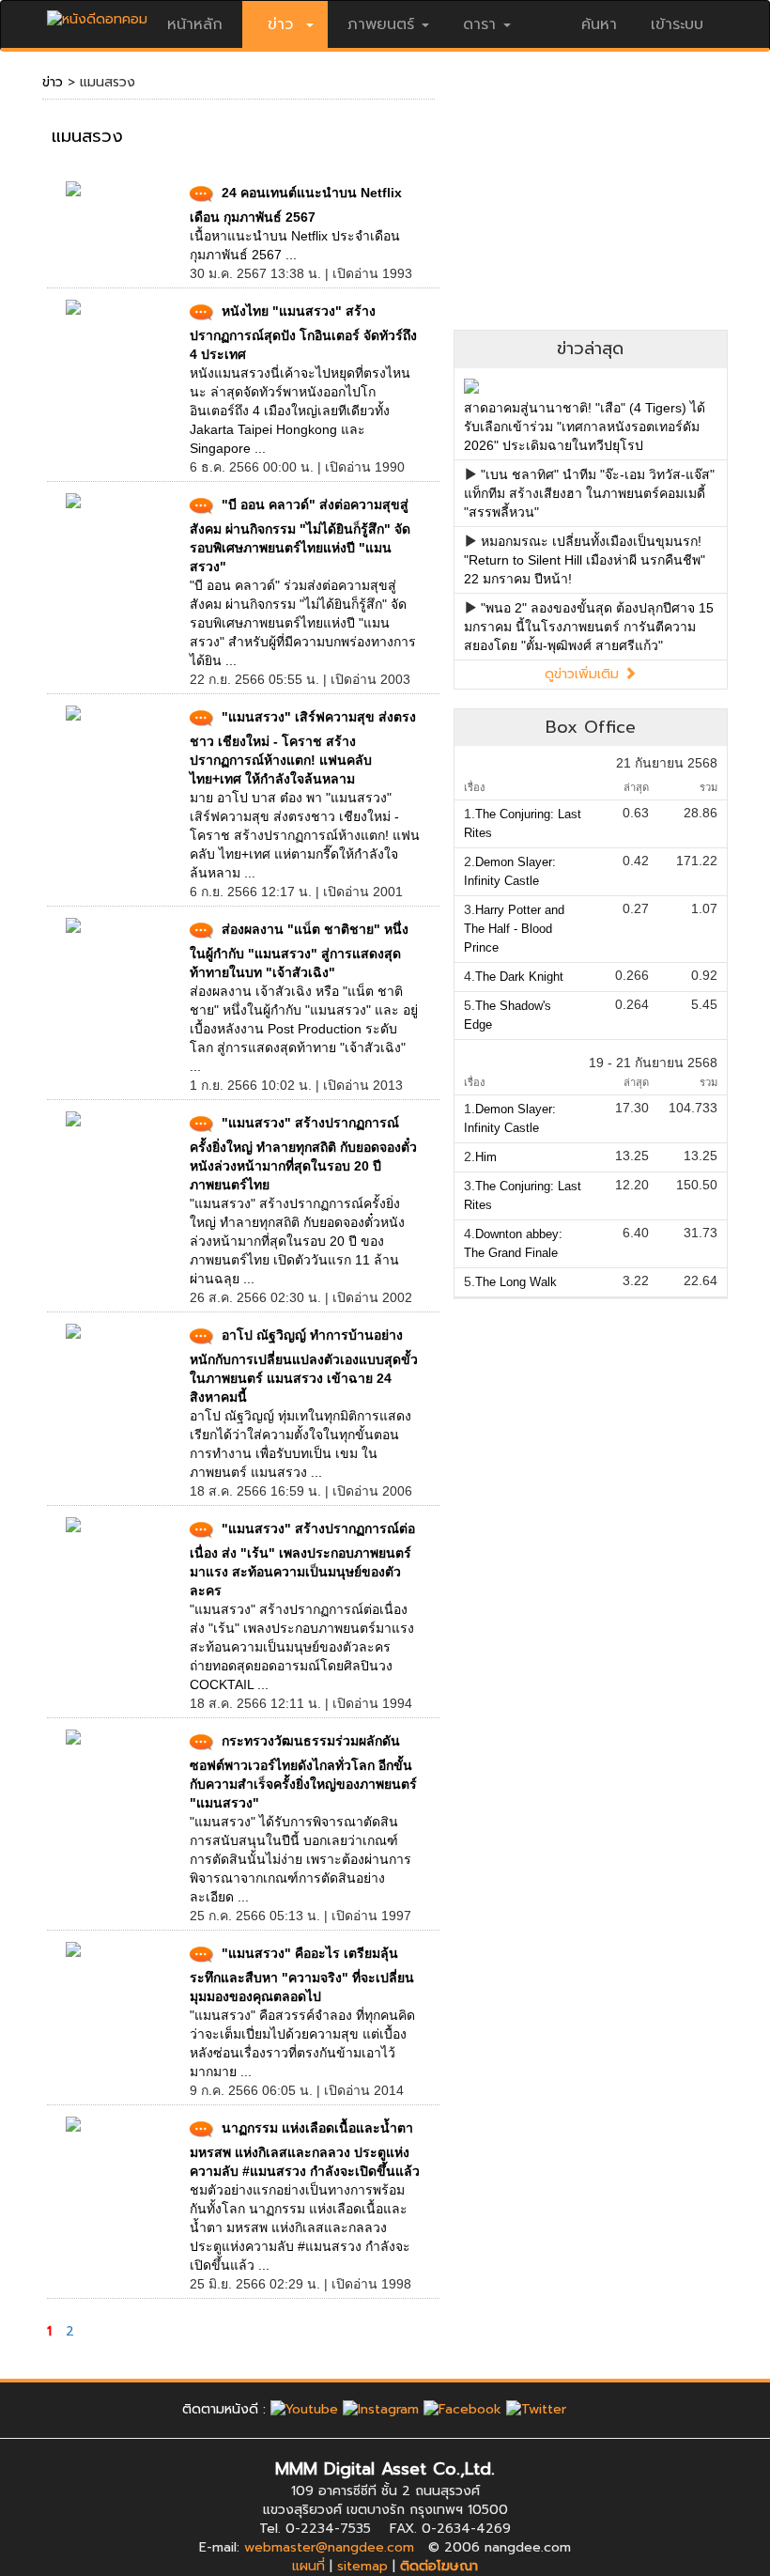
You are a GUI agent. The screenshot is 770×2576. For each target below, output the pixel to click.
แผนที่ (308, 2566)
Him (486, 1157)
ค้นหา (599, 24)
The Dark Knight (519, 977)
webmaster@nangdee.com (329, 2547)
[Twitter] (536, 2409)
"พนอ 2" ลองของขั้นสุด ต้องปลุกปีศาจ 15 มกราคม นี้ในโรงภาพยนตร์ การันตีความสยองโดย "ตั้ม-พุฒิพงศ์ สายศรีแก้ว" (589, 627)
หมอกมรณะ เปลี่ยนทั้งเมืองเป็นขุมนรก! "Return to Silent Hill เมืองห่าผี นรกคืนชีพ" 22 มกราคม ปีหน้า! (585, 560)
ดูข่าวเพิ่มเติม (584, 674)
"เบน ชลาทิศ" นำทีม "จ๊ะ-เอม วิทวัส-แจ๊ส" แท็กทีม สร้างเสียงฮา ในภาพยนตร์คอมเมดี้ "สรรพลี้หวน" (589, 493)
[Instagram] (381, 2409)
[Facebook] (462, 2409)
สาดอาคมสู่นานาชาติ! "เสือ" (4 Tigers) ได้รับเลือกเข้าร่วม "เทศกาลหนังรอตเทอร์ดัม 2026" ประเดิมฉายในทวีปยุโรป (585, 427)
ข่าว (53, 82)
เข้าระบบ (677, 24)
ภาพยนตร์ (381, 24)
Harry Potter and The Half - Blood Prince (514, 929)
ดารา (479, 24)
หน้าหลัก (195, 24)
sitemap (362, 2566)
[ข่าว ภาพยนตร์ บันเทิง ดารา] (97, 15)
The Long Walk (516, 1282)
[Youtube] (304, 2409)
